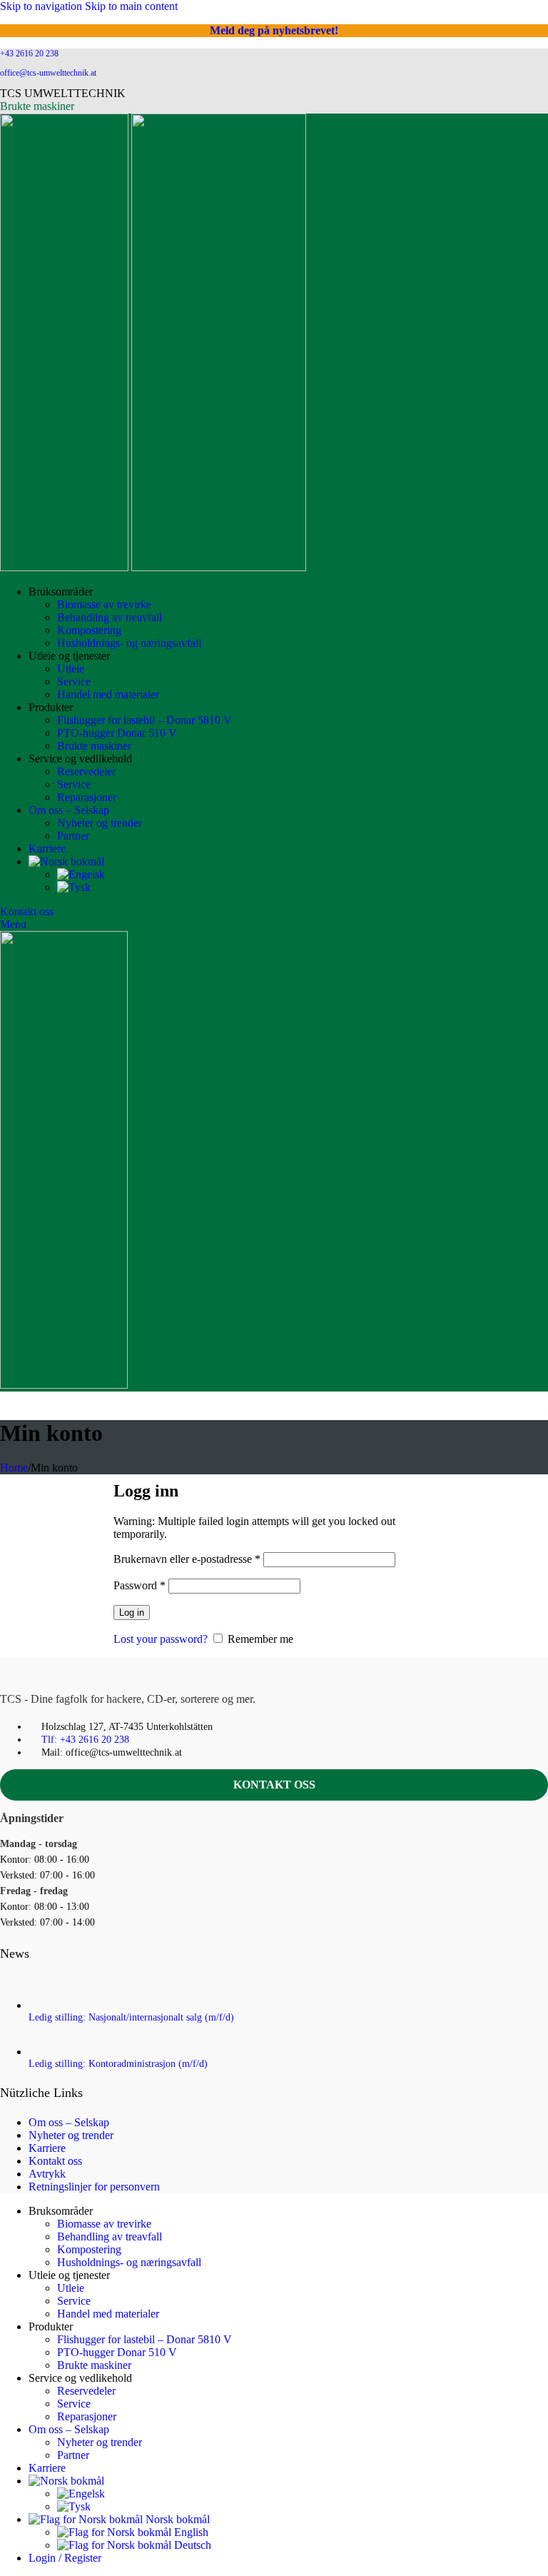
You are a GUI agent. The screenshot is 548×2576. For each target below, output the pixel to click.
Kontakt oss (27, 911)
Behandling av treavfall (110, 617)
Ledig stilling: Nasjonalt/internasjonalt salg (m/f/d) (131, 2017)
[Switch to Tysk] (74, 887)
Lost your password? (161, 1639)
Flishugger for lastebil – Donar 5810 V (144, 720)
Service (74, 681)
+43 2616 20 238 (29, 54)
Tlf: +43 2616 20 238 (85, 1740)
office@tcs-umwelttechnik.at (48, 73)
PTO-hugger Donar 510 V (117, 733)
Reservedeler (86, 771)
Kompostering (89, 630)
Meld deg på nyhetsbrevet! (274, 30)
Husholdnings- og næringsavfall (129, 643)
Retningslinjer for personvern (94, 2187)
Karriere (47, 2148)
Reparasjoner (87, 797)
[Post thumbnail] (53, 2005)
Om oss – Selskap (69, 2122)
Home (14, 1468)
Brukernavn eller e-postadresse (187, 1559)
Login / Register (65, 2558)
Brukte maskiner (37, 106)
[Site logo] (66, 567)
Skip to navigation (42, 6)
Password (139, 1585)
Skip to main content (131, 6)
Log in (132, 1612)
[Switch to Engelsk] (81, 874)
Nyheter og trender (100, 823)
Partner (73, 836)
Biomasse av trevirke (104, 604)
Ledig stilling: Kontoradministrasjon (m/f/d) (118, 2064)
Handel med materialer (108, 694)
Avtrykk (47, 2174)
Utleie (71, 669)
